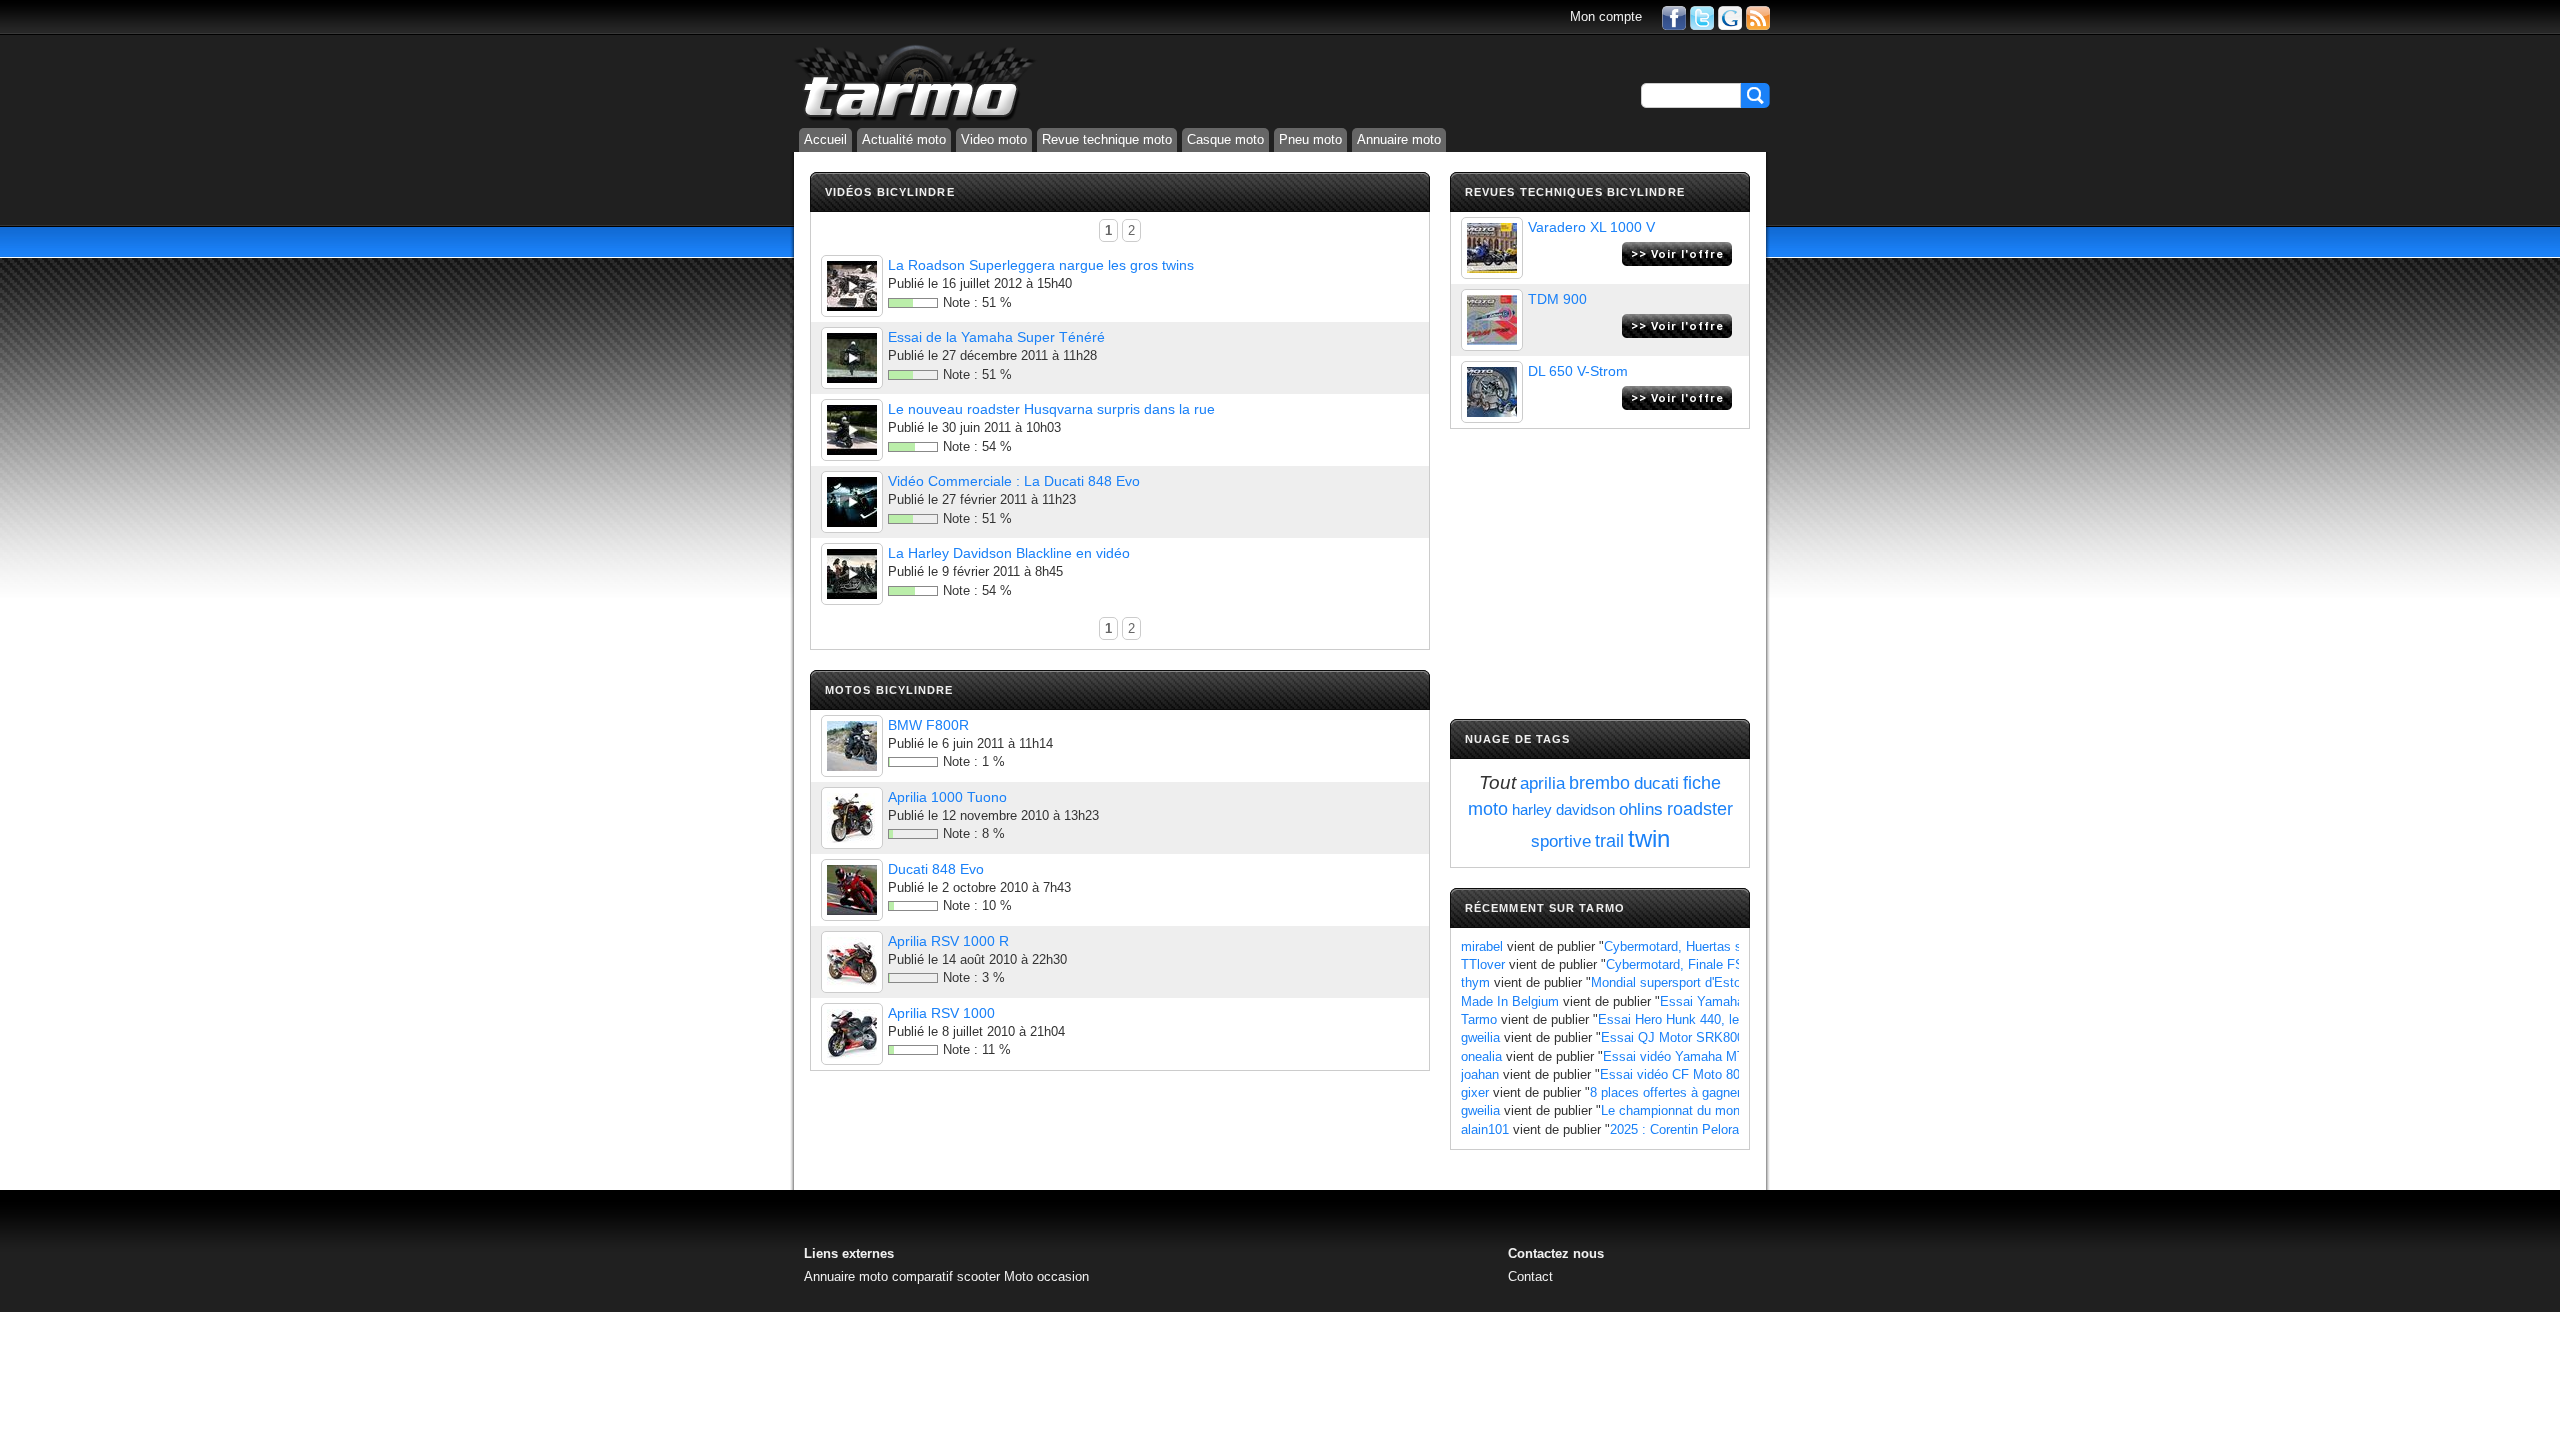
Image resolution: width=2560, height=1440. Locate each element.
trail (1609, 841)
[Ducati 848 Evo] (852, 890)
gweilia (1480, 1037)
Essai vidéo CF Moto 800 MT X (1691, 1074)
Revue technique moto (1107, 139)
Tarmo (1479, 1019)
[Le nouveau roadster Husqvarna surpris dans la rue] (852, 430)
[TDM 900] (1492, 320)
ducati (1656, 783)
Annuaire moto (1399, 139)
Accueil (825, 139)
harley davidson (1563, 809)
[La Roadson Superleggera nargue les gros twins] (852, 286)
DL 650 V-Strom (1578, 371)
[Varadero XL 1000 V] (1492, 248)
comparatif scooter (946, 1276)
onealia (1481, 1056)
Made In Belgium (1510, 1001)
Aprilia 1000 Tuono (947, 797)
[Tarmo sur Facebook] (1674, 16)
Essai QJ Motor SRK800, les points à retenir (1730, 1037)
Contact (1530, 1276)
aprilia (1542, 783)
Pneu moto (1310, 139)
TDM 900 (1557, 299)
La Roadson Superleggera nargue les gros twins (1041, 265)
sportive (1561, 841)
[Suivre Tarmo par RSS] (1758, 16)
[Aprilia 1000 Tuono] (852, 818)
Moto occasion (1046, 1276)
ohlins (1641, 809)
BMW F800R (928, 725)
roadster (1700, 809)
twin (1649, 838)
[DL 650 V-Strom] (1492, 392)
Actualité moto (904, 139)
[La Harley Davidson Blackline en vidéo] (852, 574)
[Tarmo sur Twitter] (1702, 16)
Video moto (994, 139)
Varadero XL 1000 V (1591, 227)
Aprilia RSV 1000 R (948, 941)
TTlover (1483, 964)
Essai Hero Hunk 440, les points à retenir (1717, 1019)
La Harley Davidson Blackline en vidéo (1009, 553)
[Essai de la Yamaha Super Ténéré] (852, 358)
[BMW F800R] (852, 746)
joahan (1480, 1074)
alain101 (1485, 1129)
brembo (1599, 783)
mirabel (1482, 946)
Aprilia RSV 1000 (941, 1013)
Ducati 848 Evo (936, 869)
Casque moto (1225, 139)
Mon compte (1606, 16)
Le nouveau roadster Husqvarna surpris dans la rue (1051, 409)
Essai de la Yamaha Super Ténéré (996, 337)
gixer (1475, 1092)
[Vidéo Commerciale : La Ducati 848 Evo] (852, 502)
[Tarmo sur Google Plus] (1730, 16)
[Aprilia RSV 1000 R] (852, 962)
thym (1475, 982)
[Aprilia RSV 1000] (852, 1034)
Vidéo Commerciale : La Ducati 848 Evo (1014, 481)
